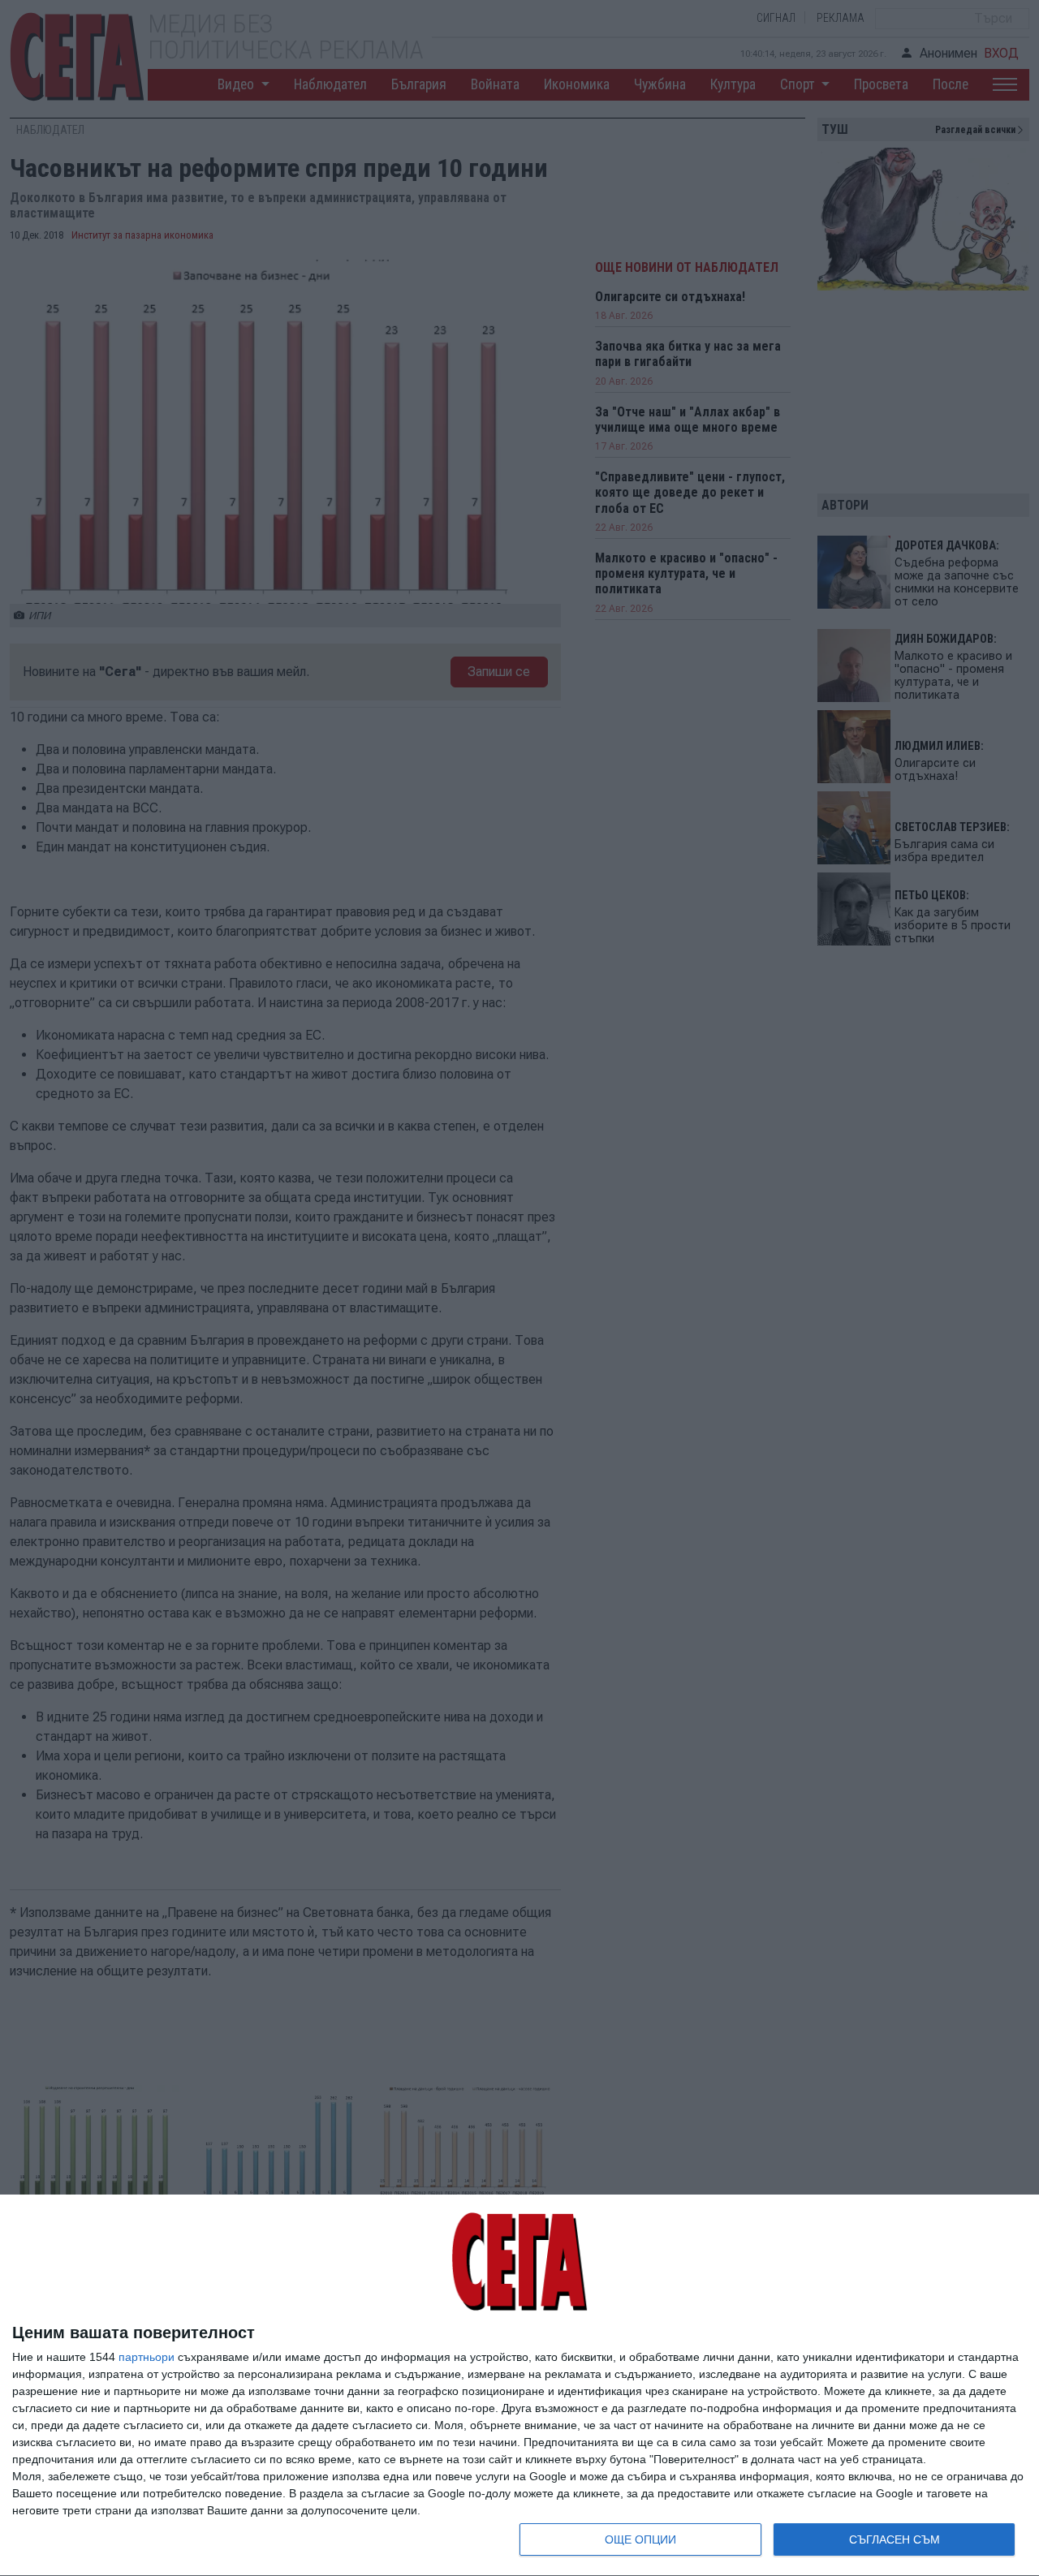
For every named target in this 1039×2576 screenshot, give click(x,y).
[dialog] (519, 2386)
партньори (147, 2357)
